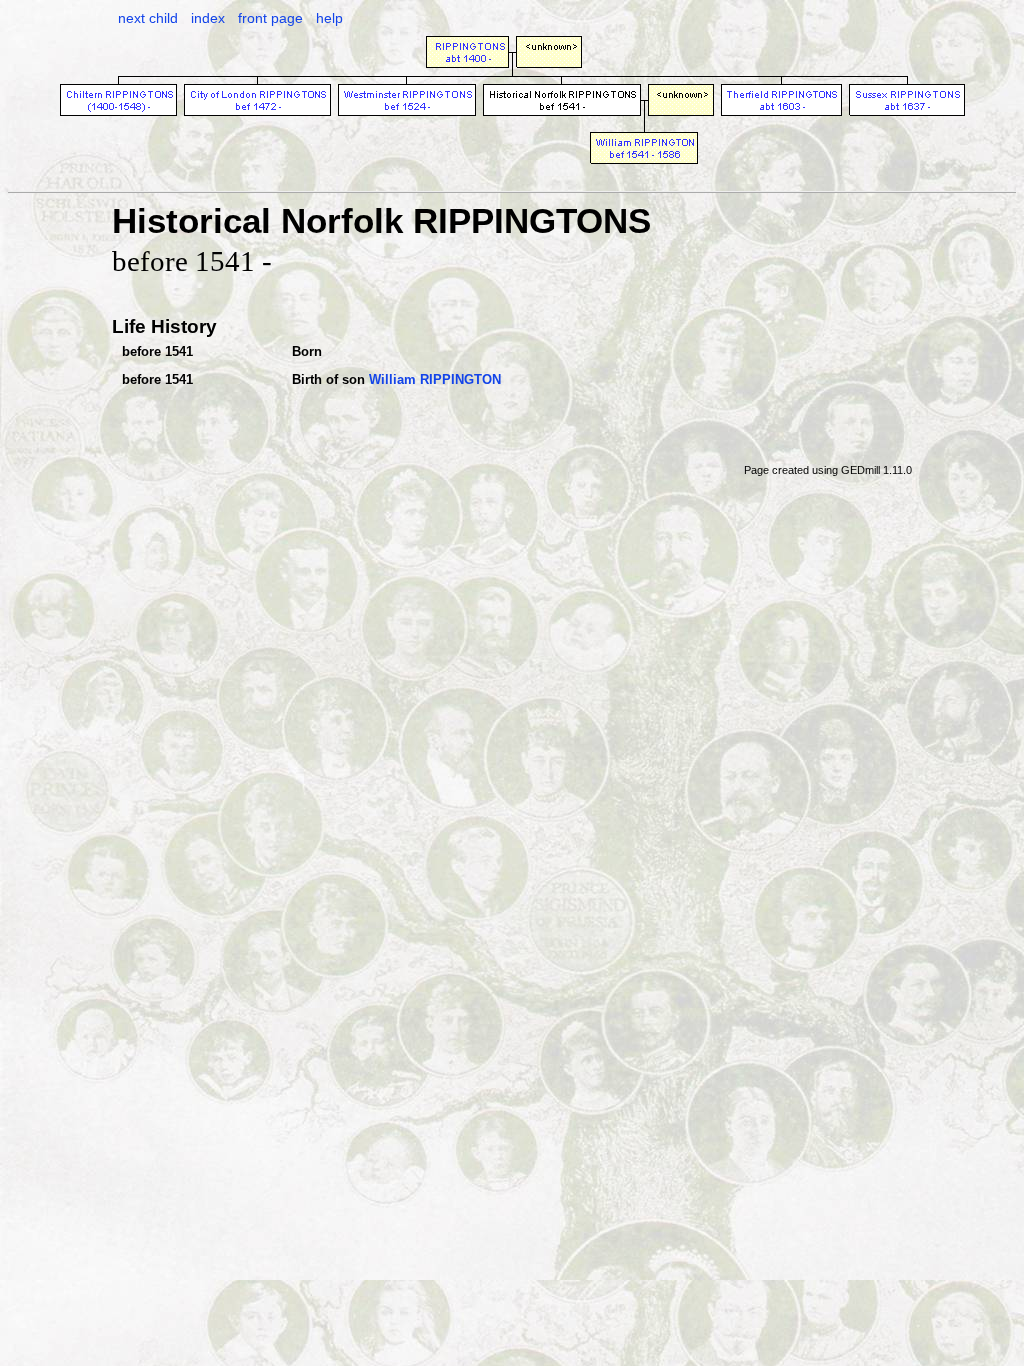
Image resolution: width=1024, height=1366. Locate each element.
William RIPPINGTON (435, 379)
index (208, 18)
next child (148, 18)
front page (270, 18)
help (329, 18)
